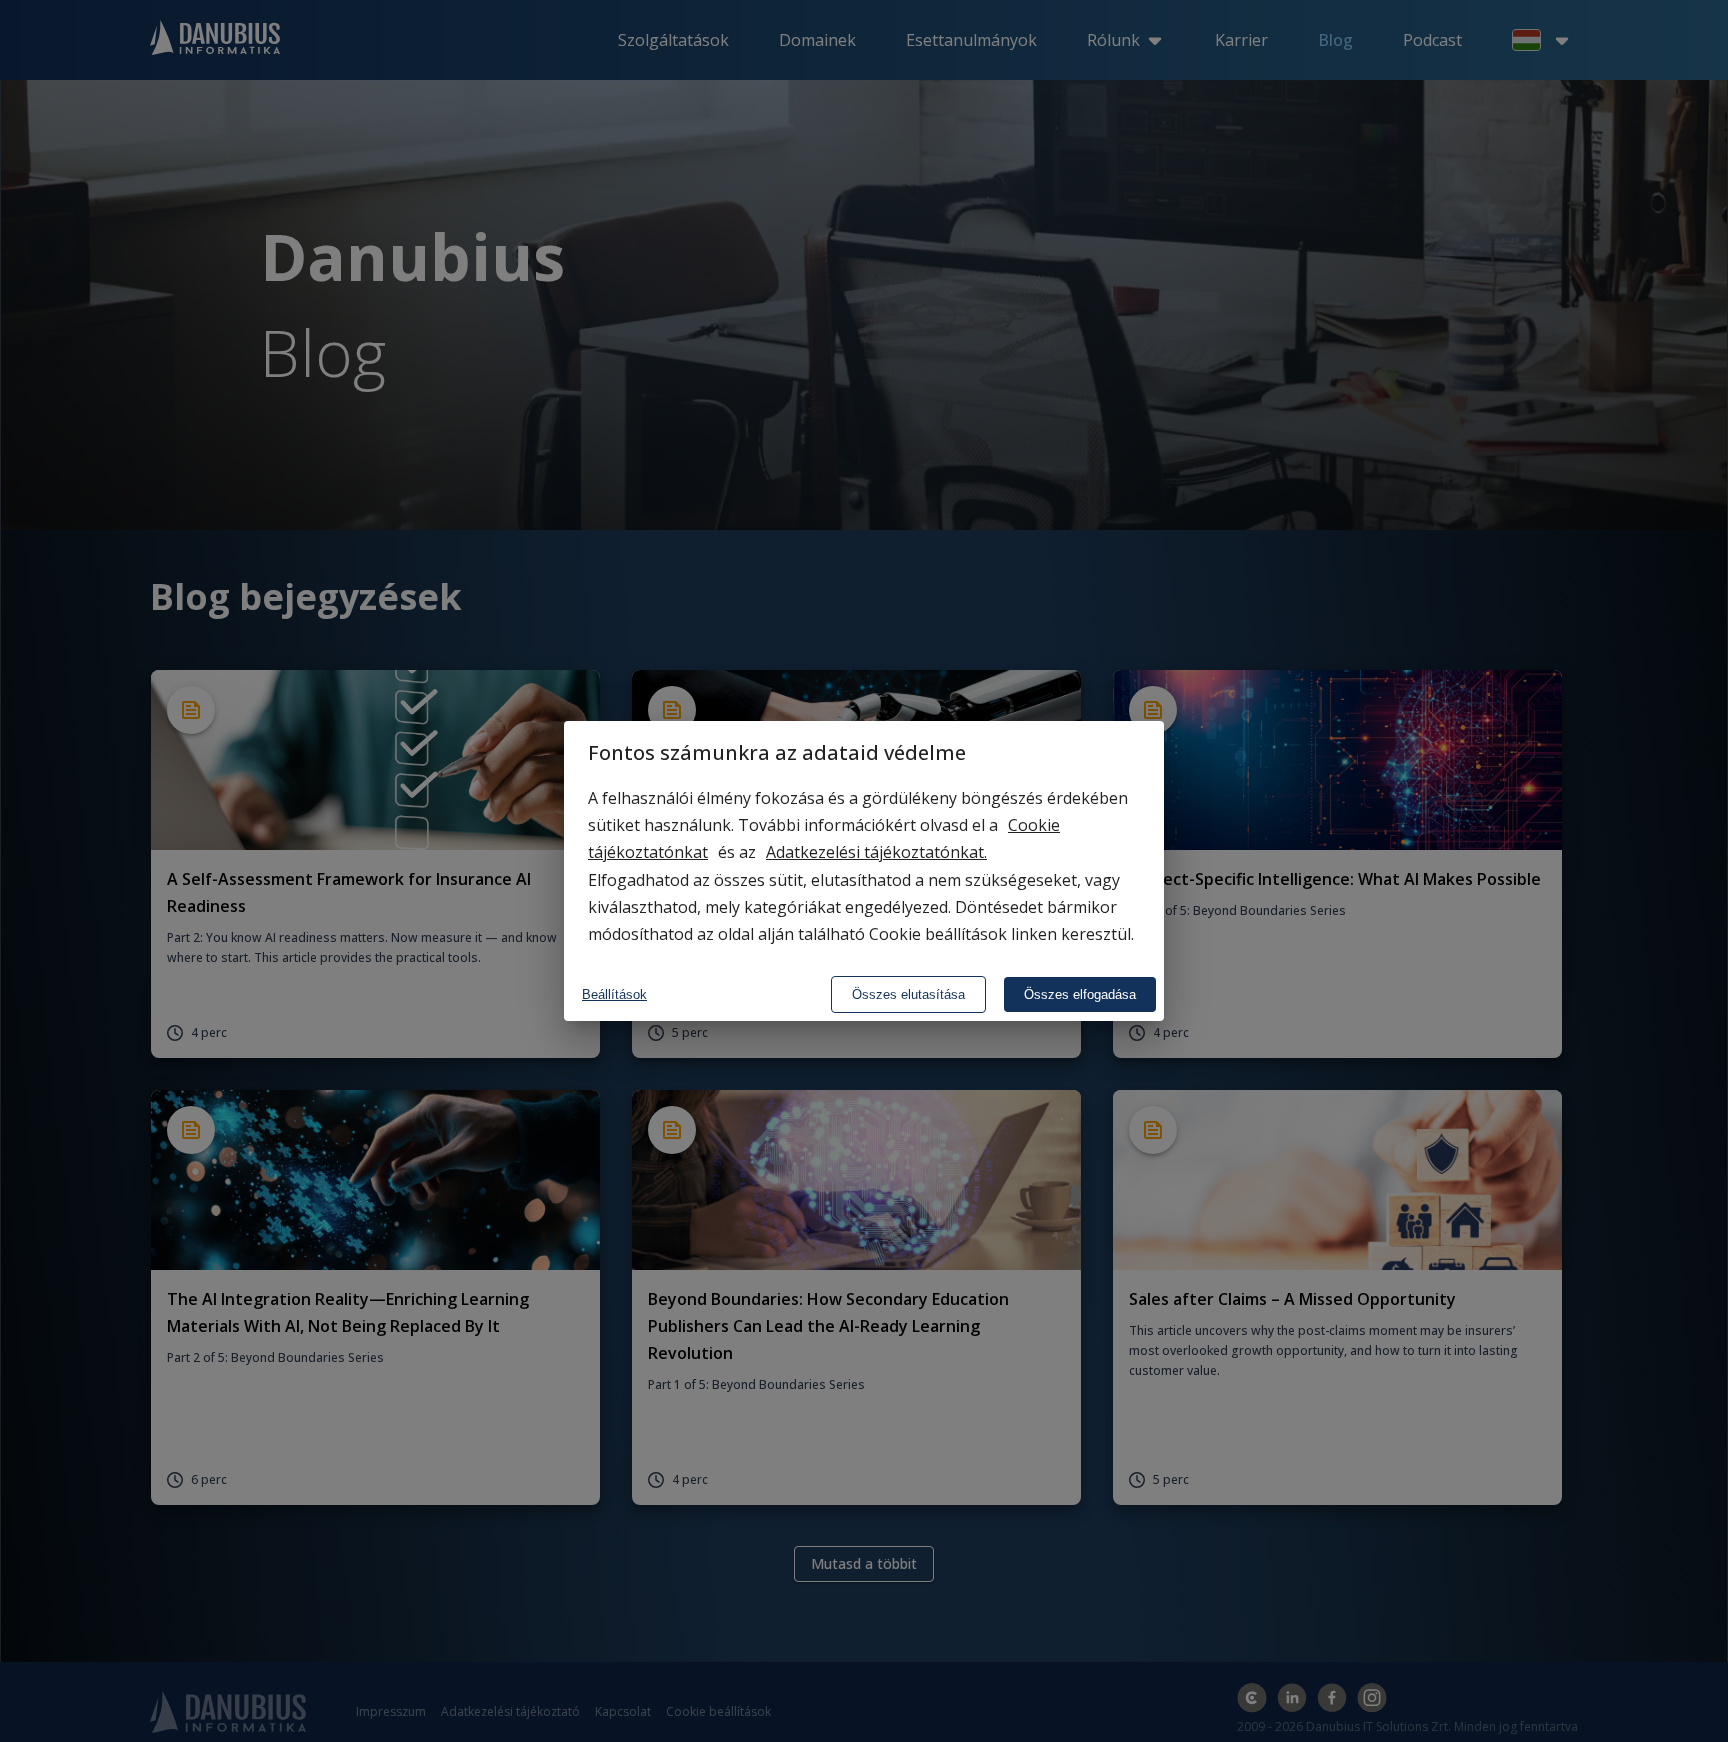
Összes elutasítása (908, 994)
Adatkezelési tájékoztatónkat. (876, 852)
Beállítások (614, 994)
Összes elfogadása (1080, 994)
